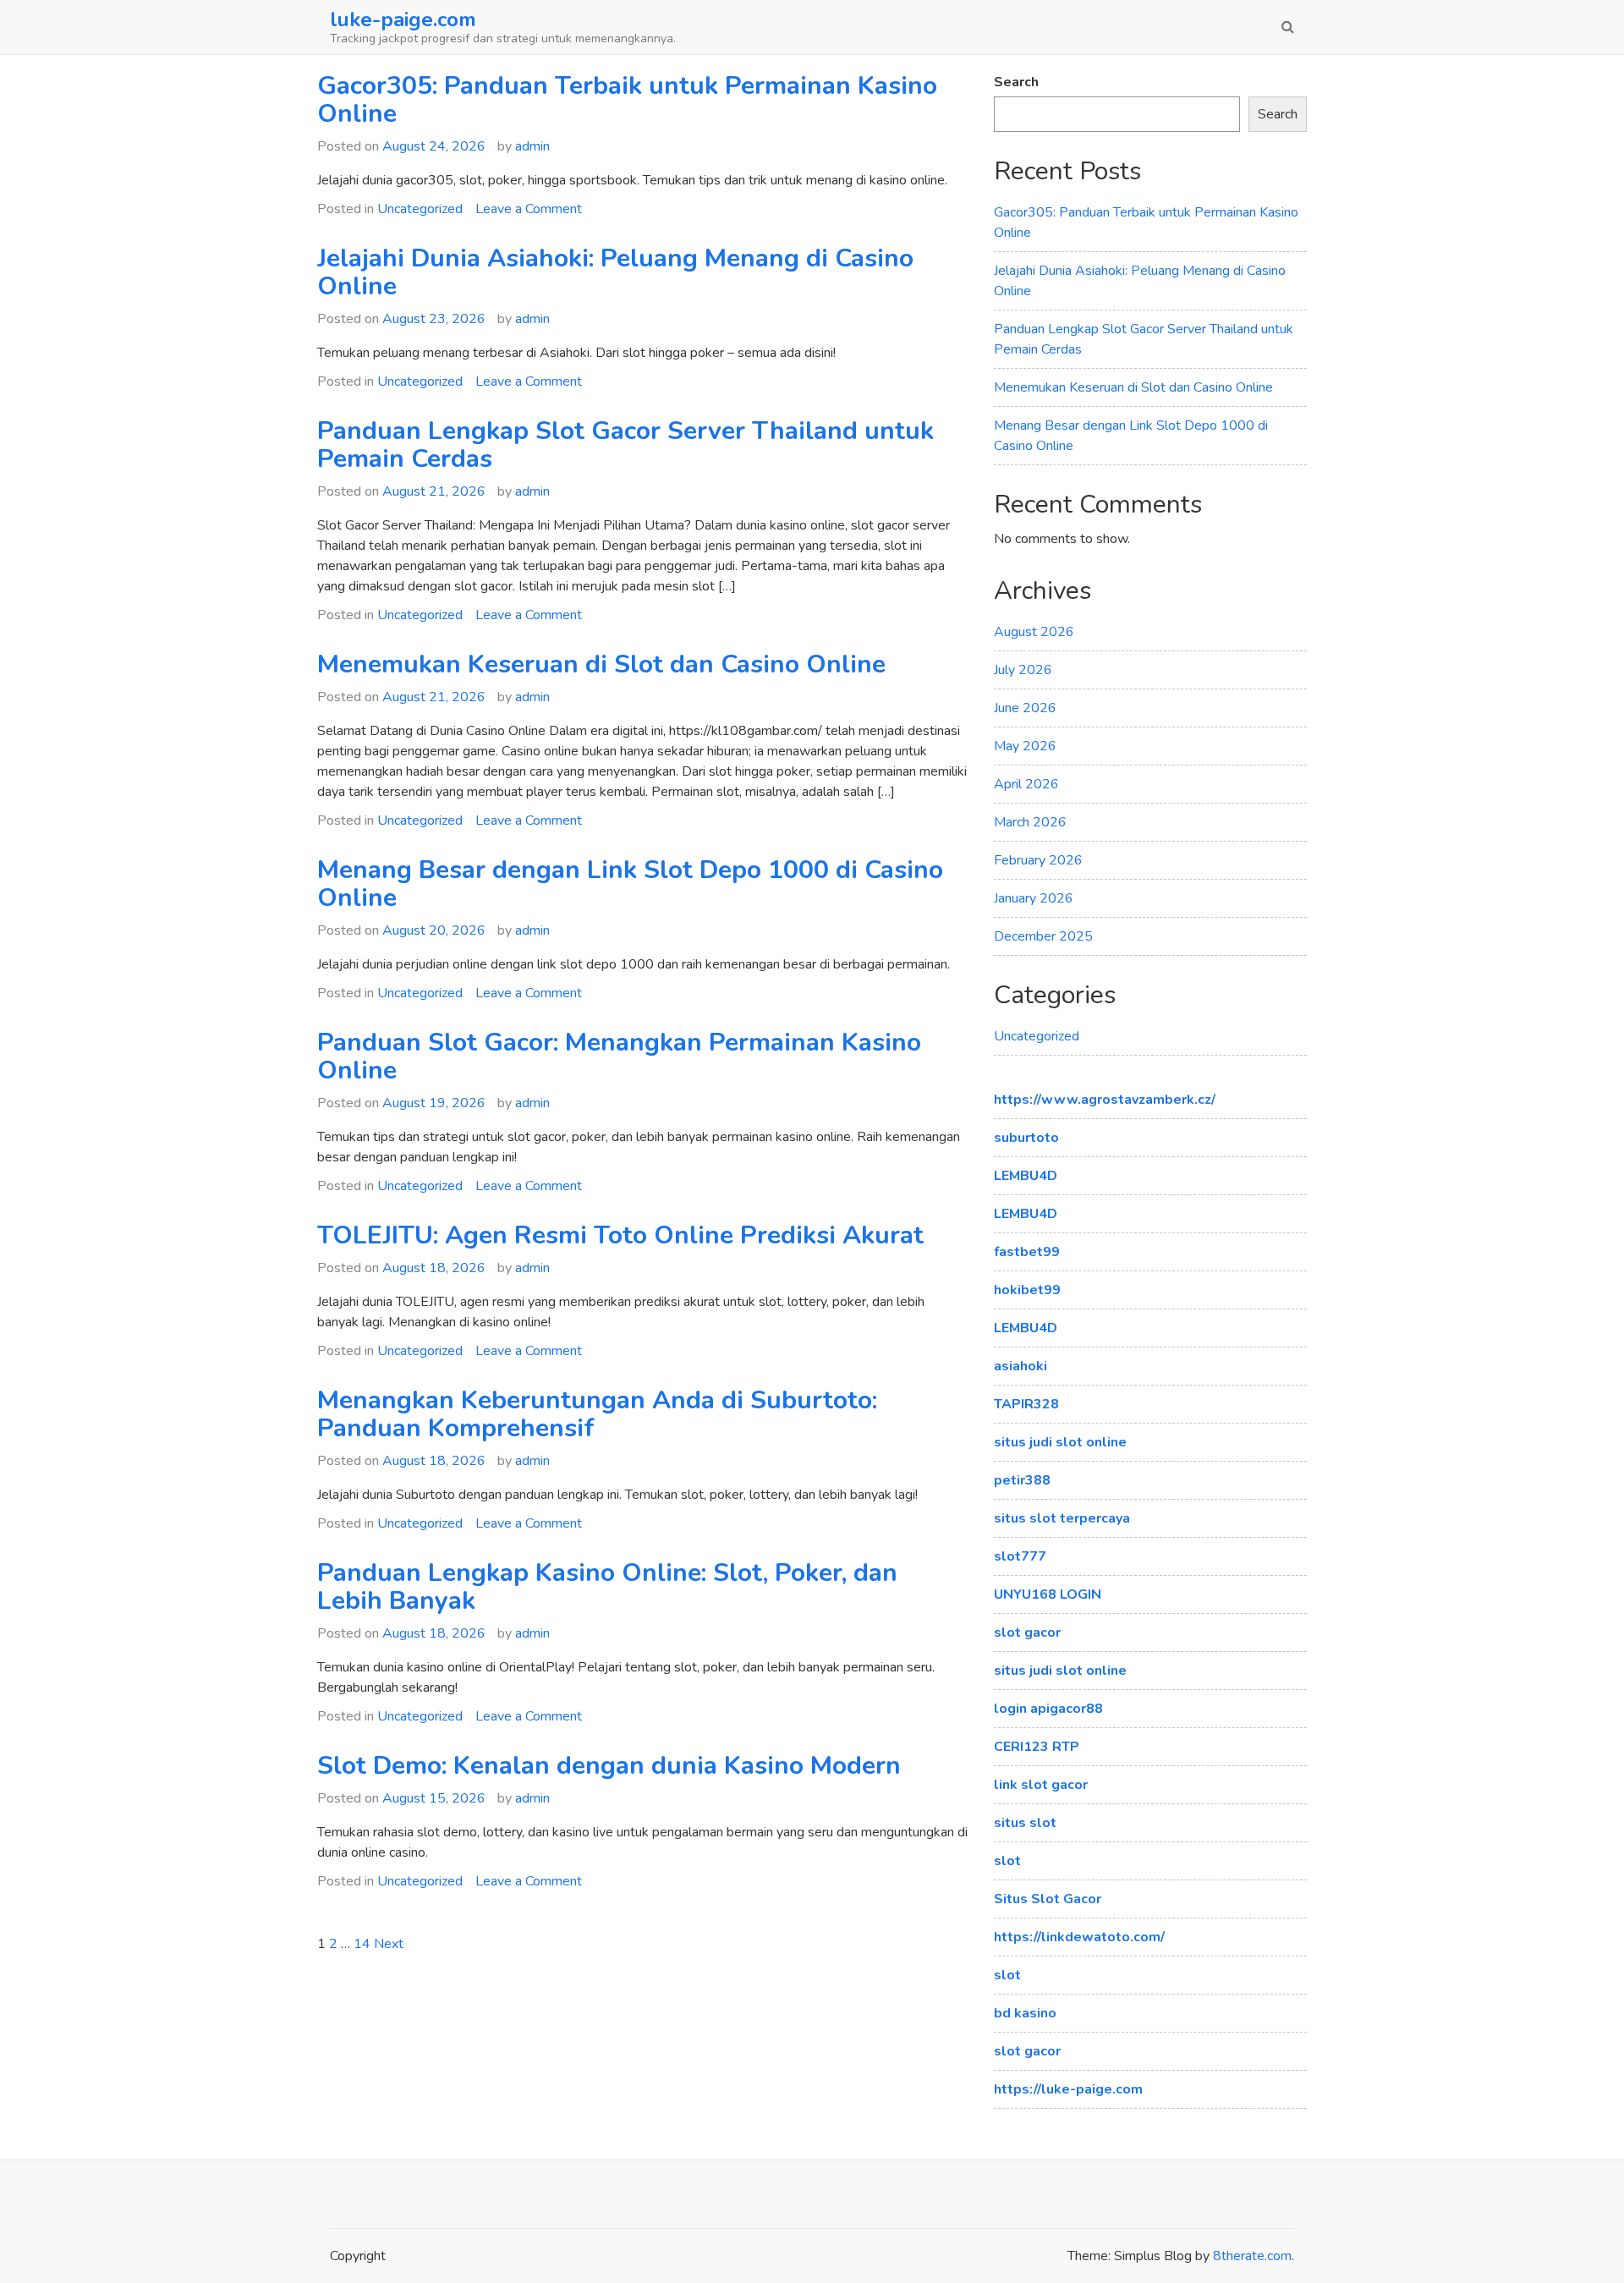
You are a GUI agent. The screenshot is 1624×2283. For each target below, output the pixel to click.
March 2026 (1030, 822)
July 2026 (1023, 670)
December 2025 (1043, 936)
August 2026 (1034, 632)
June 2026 (1025, 708)
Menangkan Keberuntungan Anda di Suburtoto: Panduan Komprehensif (597, 1414)
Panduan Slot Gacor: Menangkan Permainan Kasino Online (619, 1056)
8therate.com (1252, 2256)
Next (389, 1944)
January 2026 (1034, 898)
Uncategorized (420, 209)
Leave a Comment (529, 209)
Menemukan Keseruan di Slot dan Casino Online (601, 664)
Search (1016, 82)
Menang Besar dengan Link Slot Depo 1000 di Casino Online (630, 884)
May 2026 (1025, 746)
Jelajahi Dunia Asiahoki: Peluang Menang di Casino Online (615, 272)
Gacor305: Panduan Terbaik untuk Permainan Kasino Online (627, 100)
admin (532, 146)
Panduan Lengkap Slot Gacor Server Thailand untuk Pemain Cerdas (625, 445)
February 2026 (1038, 860)
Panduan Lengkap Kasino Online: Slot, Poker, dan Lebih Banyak (607, 1587)
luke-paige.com (403, 19)
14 (362, 1944)
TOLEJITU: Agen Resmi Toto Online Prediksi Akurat (620, 1235)
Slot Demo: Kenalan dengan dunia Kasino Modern (609, 1766)
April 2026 (1026, 784)
